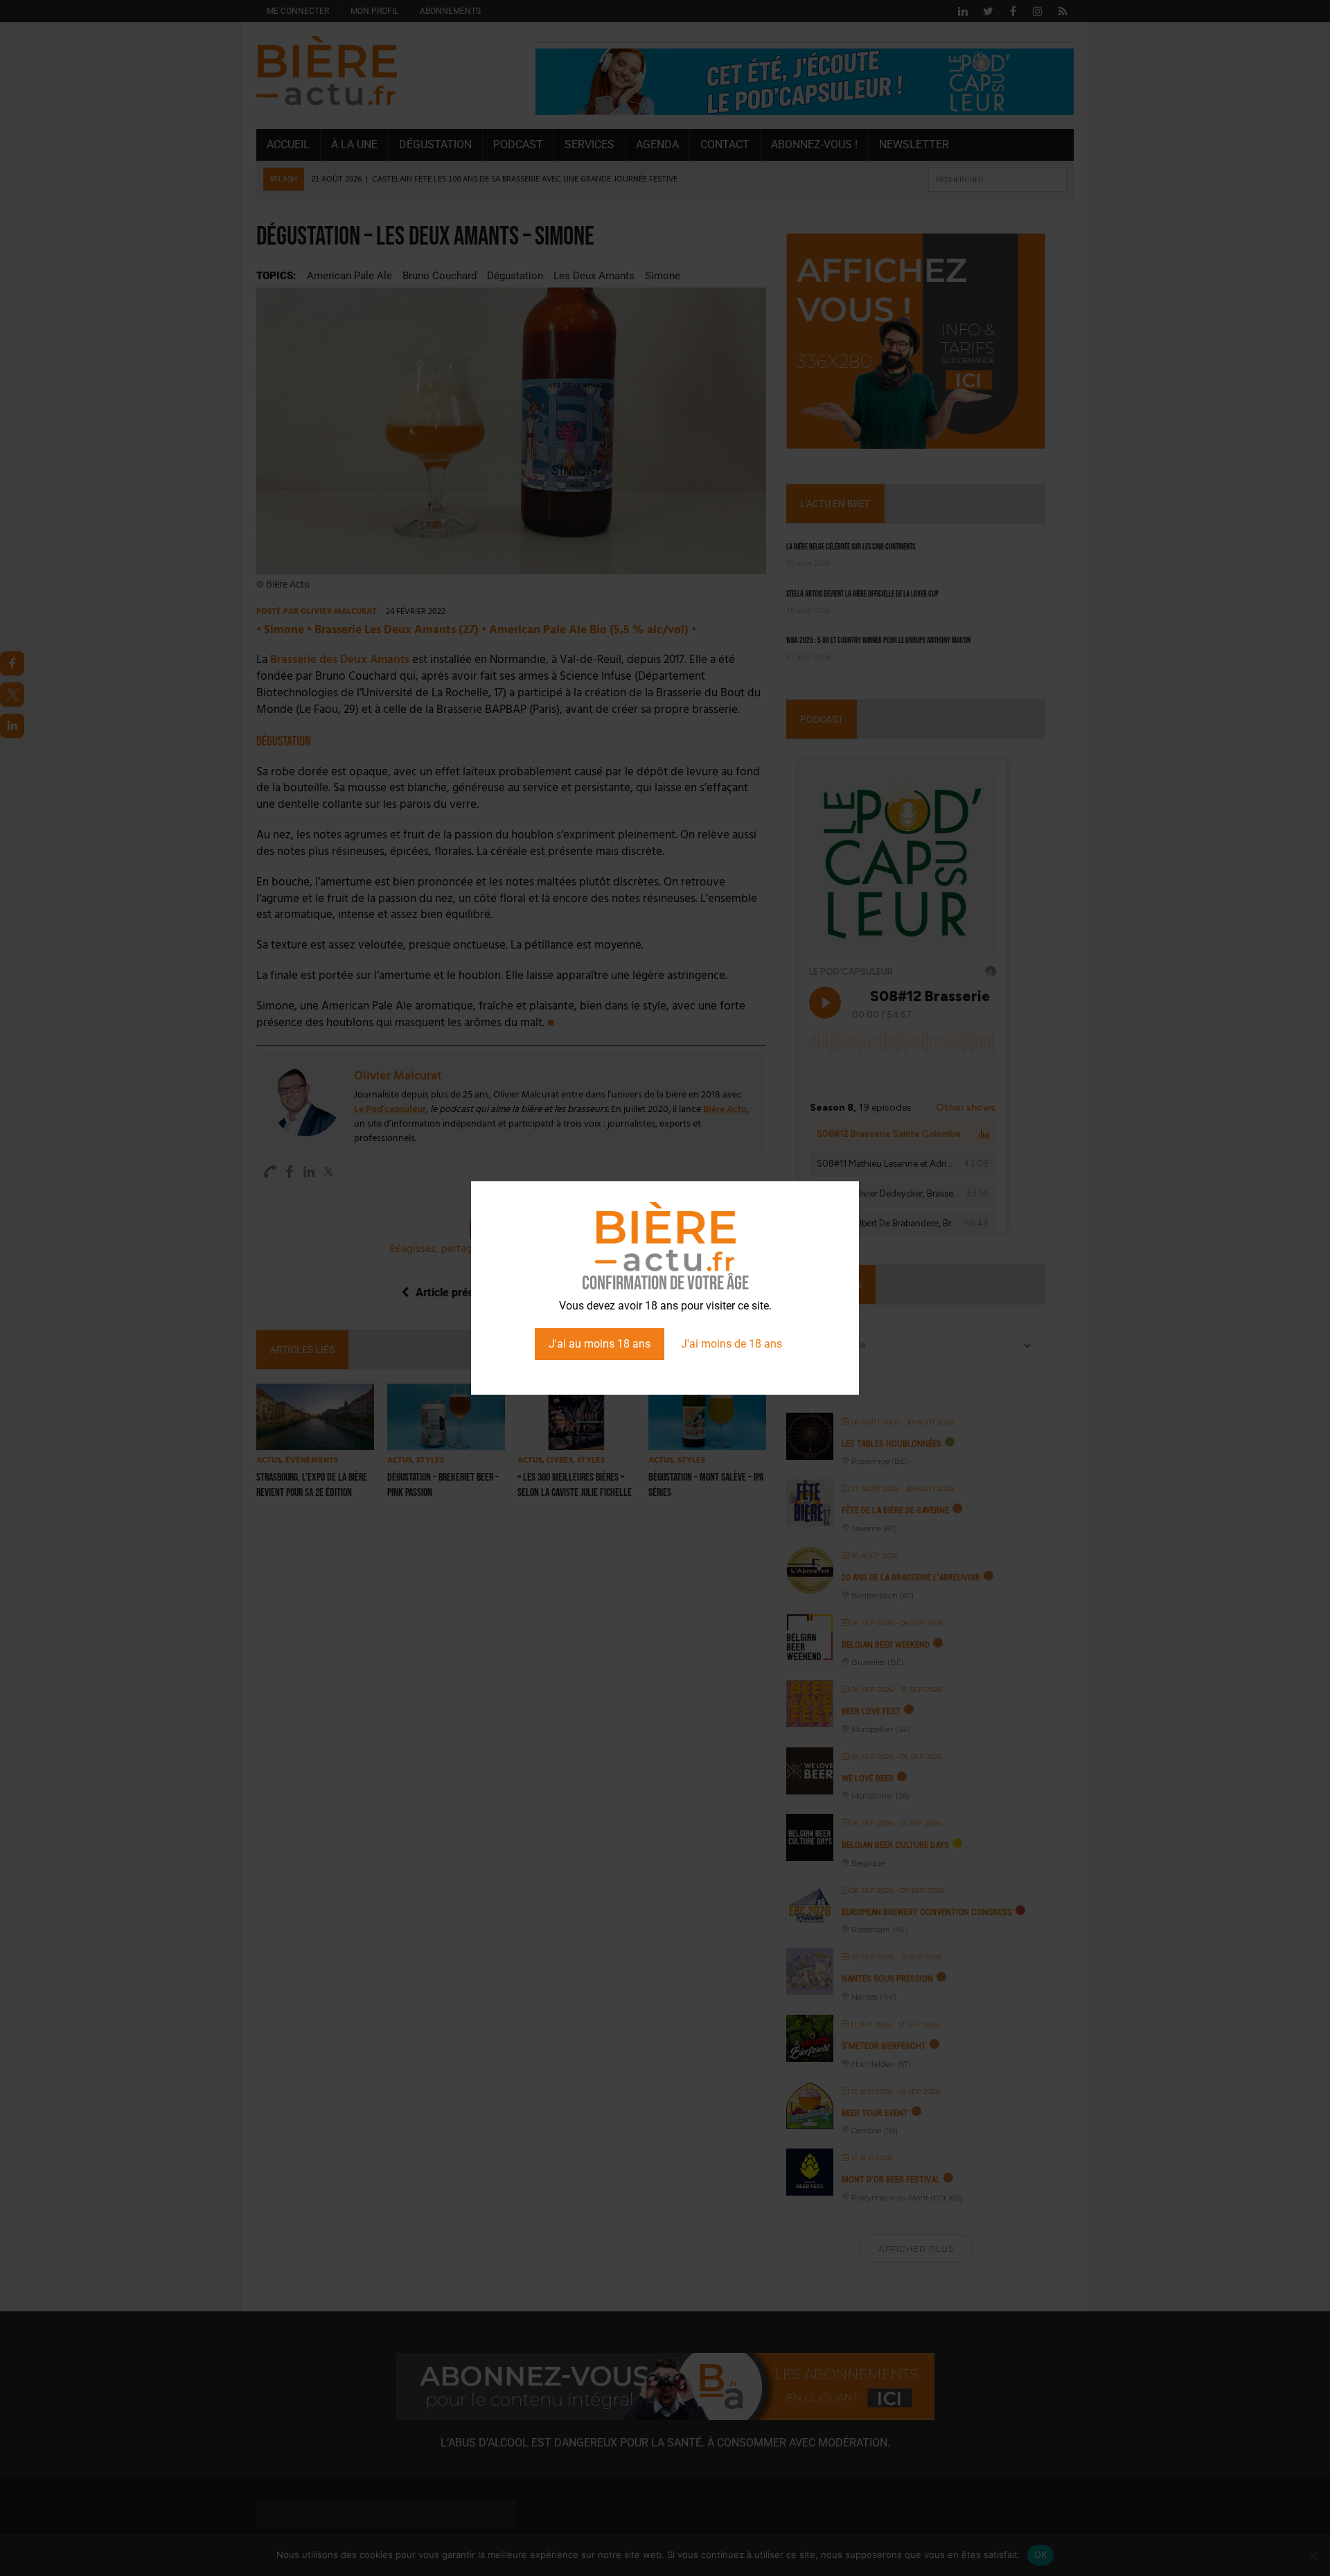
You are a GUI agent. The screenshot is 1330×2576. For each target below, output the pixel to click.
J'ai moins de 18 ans (731, 1344)
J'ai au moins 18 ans (600, 1344)
